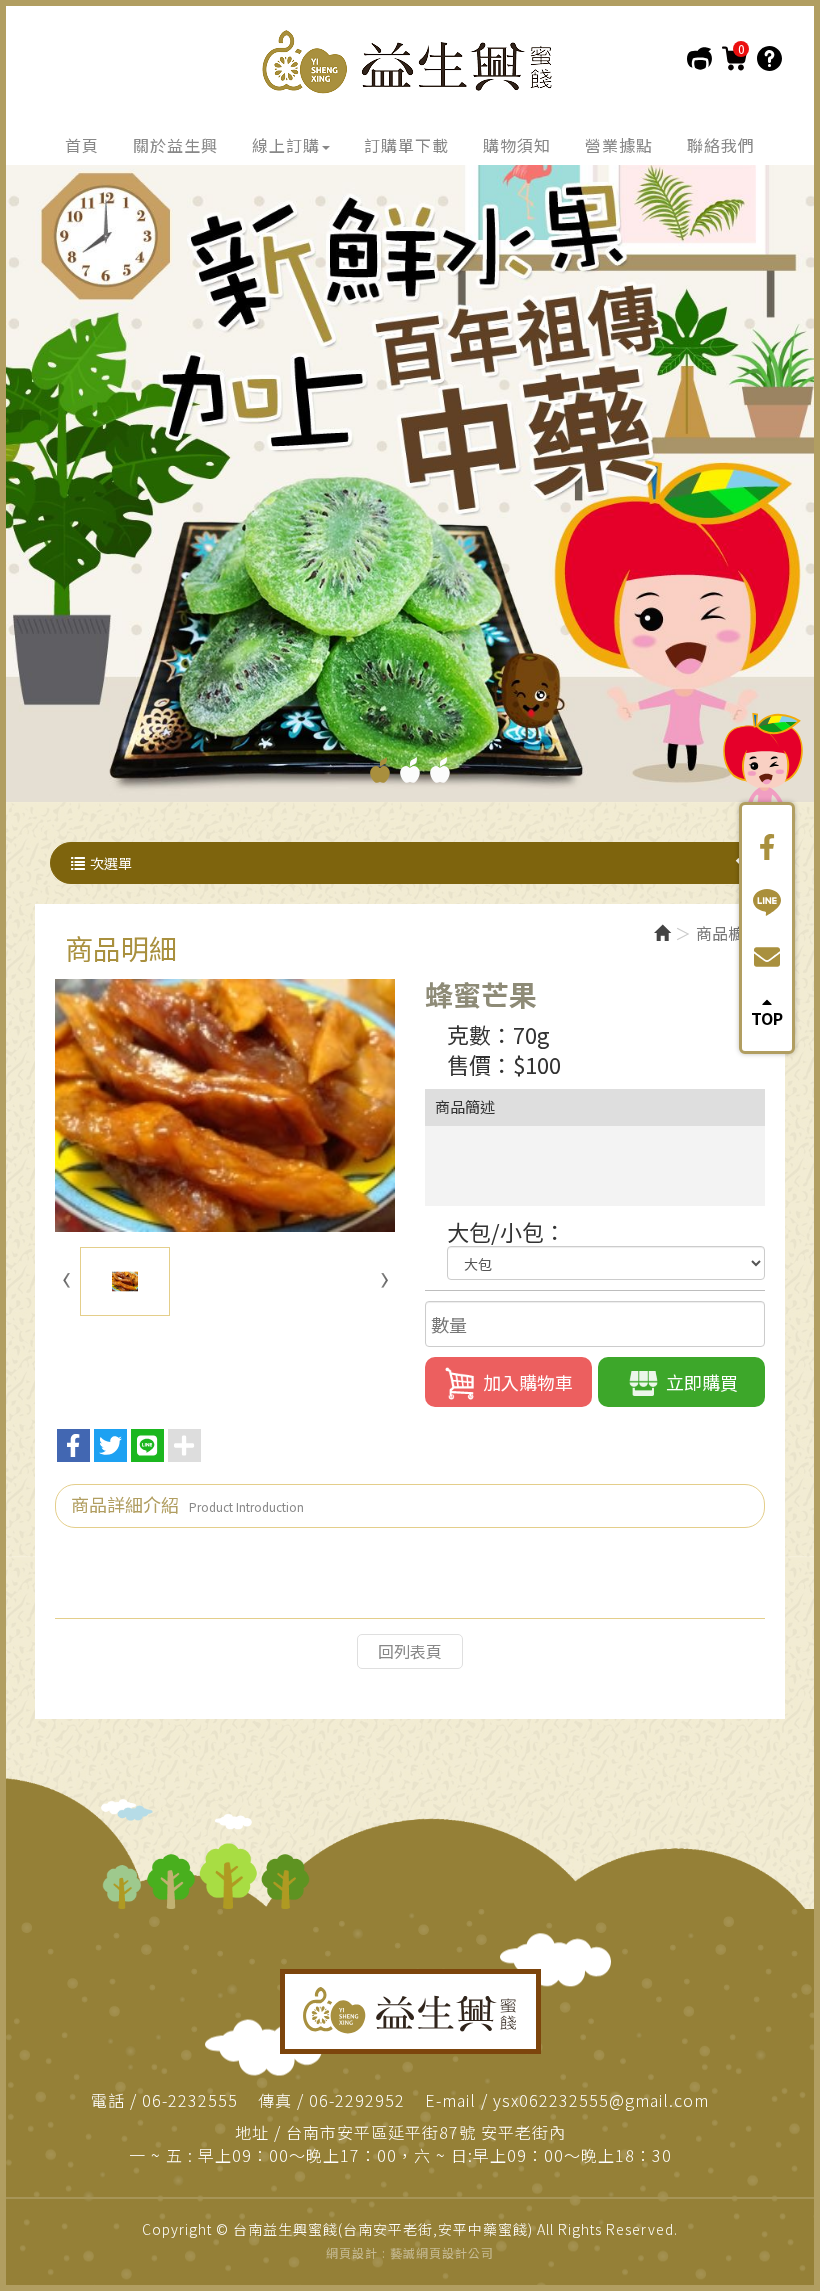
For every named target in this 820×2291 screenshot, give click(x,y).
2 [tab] (410, 770)
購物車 (734, 58)
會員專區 (699, 58)
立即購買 (702, 1382)
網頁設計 (352, 2252)
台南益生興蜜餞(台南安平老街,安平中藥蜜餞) (410, 62)
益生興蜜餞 (410, 2011)
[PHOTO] (225, 1105)
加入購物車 (528, 1382)
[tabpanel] (410, 479)
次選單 (111, 863)
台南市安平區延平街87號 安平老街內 (426, 2132)
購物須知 (769, 58)
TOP (767, 1016)
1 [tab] (380, 770)
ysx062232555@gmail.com (601, 2100)
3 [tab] (440, 770)
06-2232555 (190, 2100)
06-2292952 (357, 2100)
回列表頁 (410, 1651)
